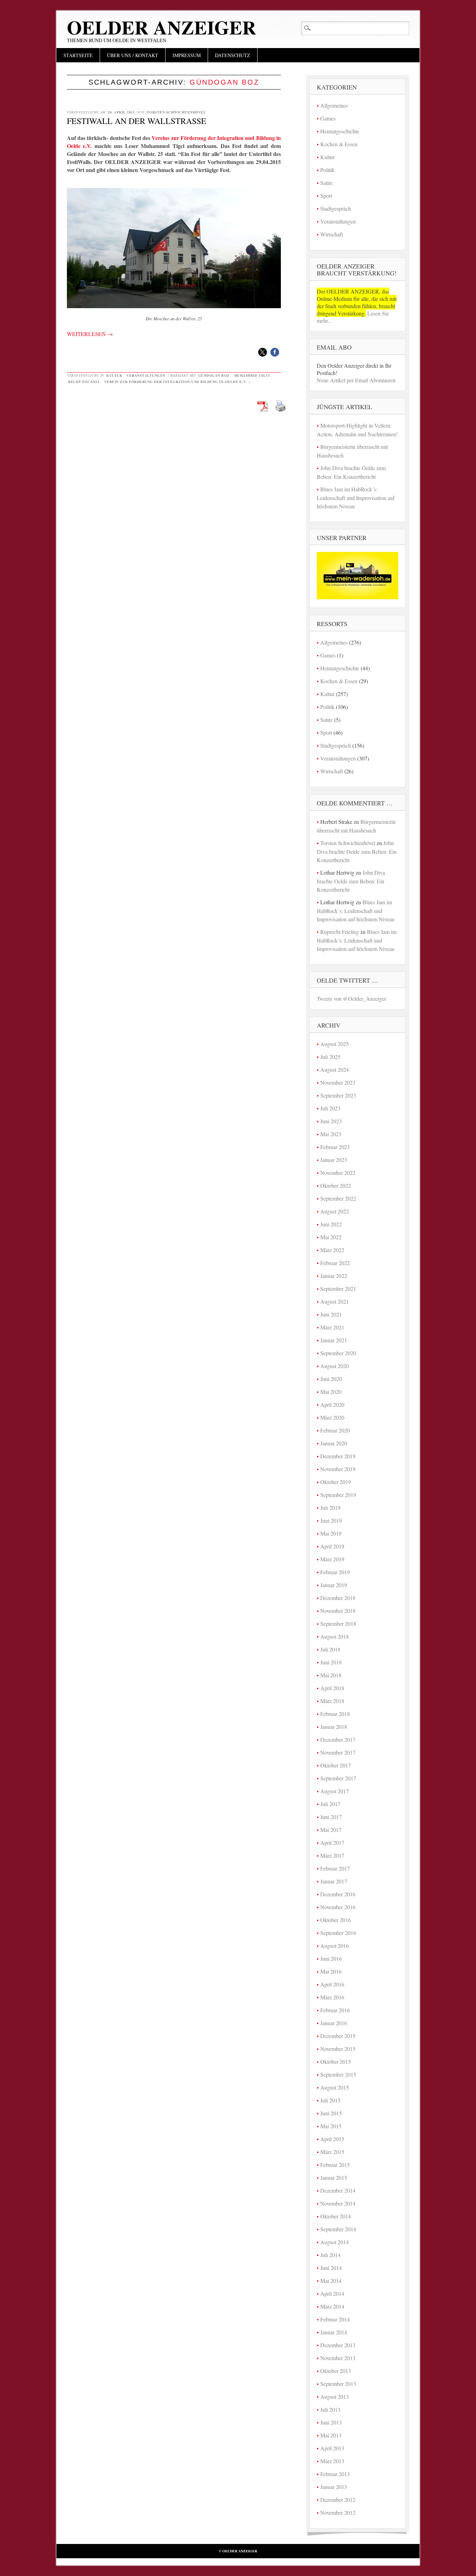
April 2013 (332, 2448)
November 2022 (338, 1173)
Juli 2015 (330, 2100)
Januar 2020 (334, 1443)
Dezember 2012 (338, 2500)
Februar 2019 (335, 1572)
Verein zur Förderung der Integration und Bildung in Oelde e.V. (175, 382)
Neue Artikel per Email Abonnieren (356, 380)
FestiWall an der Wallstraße (137, 121)
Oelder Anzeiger (162, 27)
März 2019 (332, 1559)
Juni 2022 (331, 1224)
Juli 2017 (330, 1804)
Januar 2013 (334, 2487)
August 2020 (335, 1366)
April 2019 (332, 1546)
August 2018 (335, 1636)
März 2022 (332, 1250)
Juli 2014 (330, 2255)
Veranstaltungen (146, 375)
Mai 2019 (331, 1533)
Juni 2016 (331, 1958)
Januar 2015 (334, 2177)
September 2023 (338, 1095)
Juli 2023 (330, 1108)
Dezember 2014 (338, 2190)
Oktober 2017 (336, 1765)
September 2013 (338, 2384)
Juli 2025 (330, 1057)
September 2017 (338, 1778)
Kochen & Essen (339, 144)
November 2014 (338, 2203)
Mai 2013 (331, 2435)
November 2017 (338, 1752)
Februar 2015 (335, 2165)
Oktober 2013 (336, 2371)
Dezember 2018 (338, 1598)
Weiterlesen (90, 334)
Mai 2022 (331, 1237)
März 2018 (332, 1701)
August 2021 (335, 1301)
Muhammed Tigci (252, 375)
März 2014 (332, 2306)
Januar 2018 (334, 1727)
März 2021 (332, 1327)
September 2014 (338, 2229)
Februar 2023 (335, 1147)
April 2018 (332, 1688)
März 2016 (332, 1997)
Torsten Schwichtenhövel (176, 112)
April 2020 (332, 1404)
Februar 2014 (335, 2319)
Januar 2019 (334, 1585)
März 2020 (332, 1417)
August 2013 (335, 2397)
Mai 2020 (331, 1392)
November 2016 (338, 1907)
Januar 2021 (334, 1340)
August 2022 (335, 1211)
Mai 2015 (331, 2126)
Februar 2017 (335, 1868)
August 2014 (335, 2242)
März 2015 (332, 2152)
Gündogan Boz (214, 375)
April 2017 (332, 1843)
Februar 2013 (335, 2474)
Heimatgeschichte (340, 131)
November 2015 (338, 2049)
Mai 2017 (331, 1830)
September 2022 (338, 1198)
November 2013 (338, 2358)
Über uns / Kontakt (133, 55)
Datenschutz (233, 55)
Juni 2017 (331, 1817)
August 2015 (335, 2087)
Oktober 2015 (336, 2062)
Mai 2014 (331, 2281)
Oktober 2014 (336, 2216)
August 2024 (335, 1070)
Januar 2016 (334, 2023)
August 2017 (335, 1791)
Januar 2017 (334, 1881)
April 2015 (332, 2139)
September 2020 (338, 1353)
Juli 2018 (330, 1649)
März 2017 (332, 1855)
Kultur (114, 375)
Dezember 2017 (338, 1739)
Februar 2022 (335, 1263)
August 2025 (335, 1044)
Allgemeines (334, 105)
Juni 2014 (331, 2268)
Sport (326, 196)
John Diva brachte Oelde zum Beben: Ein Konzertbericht (357, 851)
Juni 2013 (331, 2422)
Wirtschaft (332, 234)
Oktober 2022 (336, 1185)
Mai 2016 (331, 1971)
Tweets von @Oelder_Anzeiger (351, 998)
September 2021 (338, 1289)
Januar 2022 (334, 1276)
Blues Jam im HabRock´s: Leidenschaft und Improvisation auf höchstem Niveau (356, 498)
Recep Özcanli (84, 382)
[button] (263, 352)
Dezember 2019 (338, 1456)
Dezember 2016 (338, 1894)
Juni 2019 (331, 1520)
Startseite (78, 55)
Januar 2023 (334, 1160)
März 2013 (332, 2461)
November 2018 (338, 1611)
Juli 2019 (330, 1508)
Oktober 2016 (336, 1920)
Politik (327, 170)
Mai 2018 (331, 1675)
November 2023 (338, 1082)
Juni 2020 (331, 1379)
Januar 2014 (334, 2332)
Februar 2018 (335, 1714)
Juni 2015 (331, 2113)
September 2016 (338, 1933)
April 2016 (332, 1984)
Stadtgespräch (336, 208)
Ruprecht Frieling (340, 932)
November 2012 (338, 2512)
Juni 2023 (331, 1121)
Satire (327, 183)
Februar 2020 (335, 1430)
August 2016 (335, 1946)
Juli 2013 (330, 2409)
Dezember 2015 (338, 2036)
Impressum (187, 55)
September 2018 (338, 1623)
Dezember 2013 (338, 2345)
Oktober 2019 (336, 1482)
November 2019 (338, 1469)
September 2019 (338, 1495)
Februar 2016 (335, 2010)
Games (328, 118)
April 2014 (332, 2293)
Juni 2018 (331, 1662)
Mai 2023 (331, 1134)
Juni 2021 (331, 1314)
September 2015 (338, 2074)
